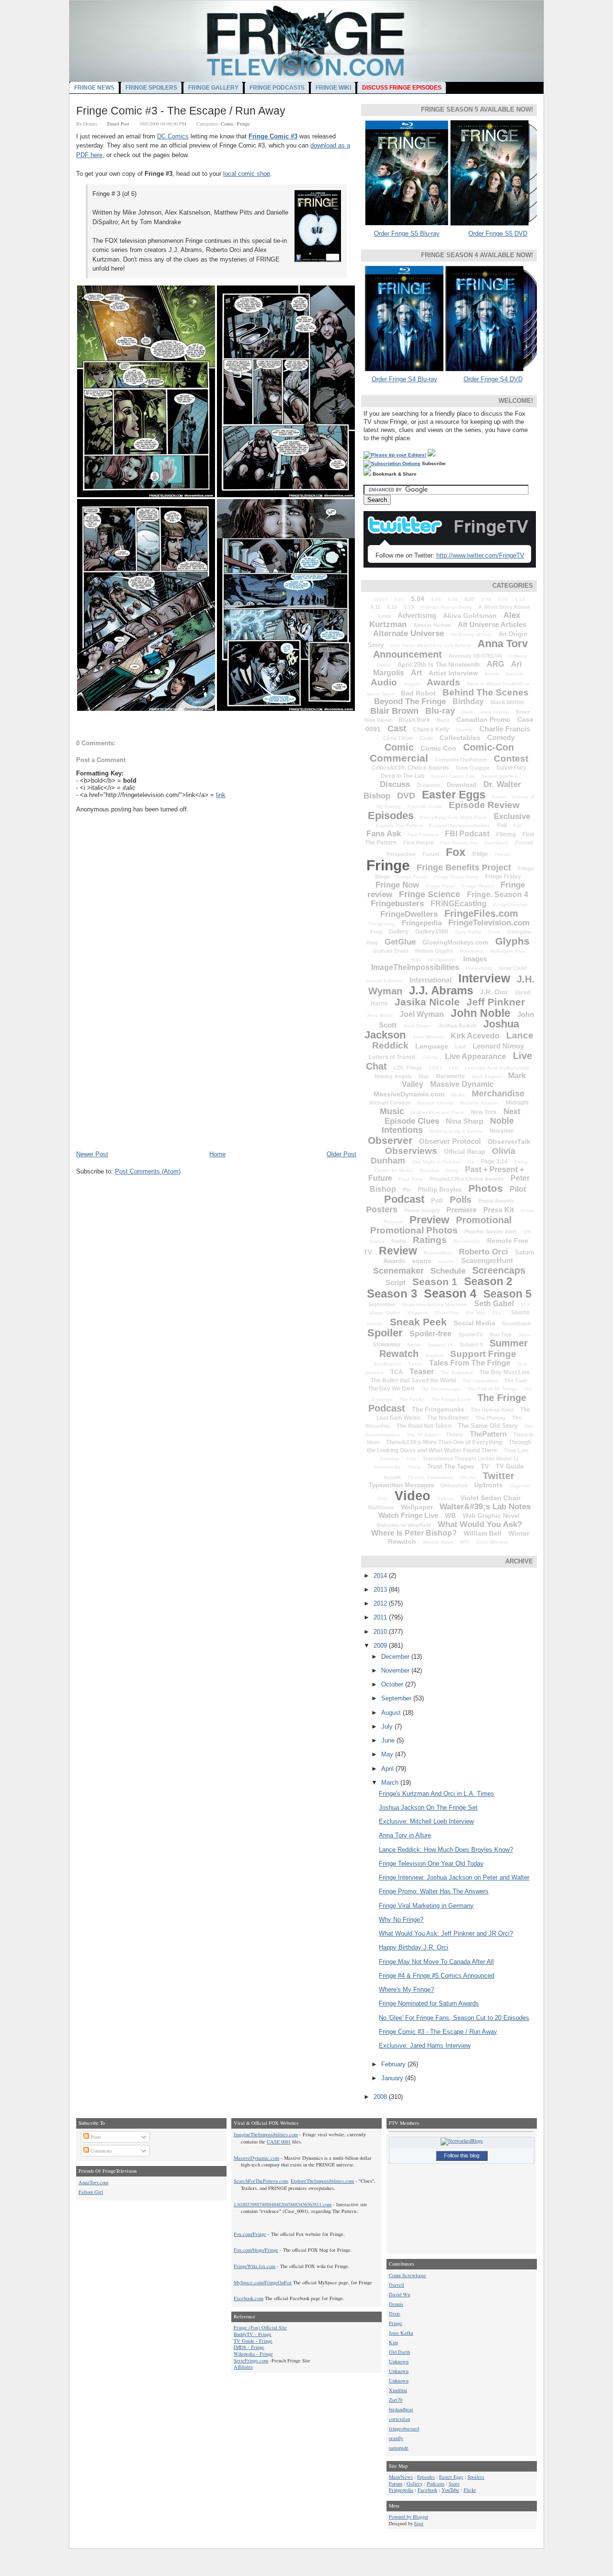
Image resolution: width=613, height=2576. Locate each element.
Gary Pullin (468, 932)
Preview (429, 1220)
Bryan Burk (414, 720)
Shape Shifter (385, 1313)
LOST (436, 1068)
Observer (390, 1140)
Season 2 (488, 1281)
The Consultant (480, 1381)
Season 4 (450, 1293)
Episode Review (484, 805)
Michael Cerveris (390, 1103)
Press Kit (499, 1210)
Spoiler (385, 1333)
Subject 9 (471, 1345)
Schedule (448, 1271)
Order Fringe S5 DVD (498, 234)
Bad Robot (418, 693)
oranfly (396, 2438)
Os (471, 1162)
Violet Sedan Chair (490, 1498)
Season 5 (507, 1294)
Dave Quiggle (473, 768)
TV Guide (510, 1466)
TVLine (468, 1477)
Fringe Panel (441, 886)
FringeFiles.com (481, 913)
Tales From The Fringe (470, 1363)
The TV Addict (423, 1435)
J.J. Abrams (441, 990)
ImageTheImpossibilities (415, 967)
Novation (502, 1131)
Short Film (447, 1313)
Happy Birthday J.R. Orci (414, 1947)
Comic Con (438, 748)
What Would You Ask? (480, 1524)
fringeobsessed (404, 2428)
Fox (456, 852)
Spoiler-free (431, 1334)
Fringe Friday (503, 877)
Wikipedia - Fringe (253, 2354)
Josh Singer (417, 1026)
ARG (495, 664)
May (388, 1754)
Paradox (429, 1170)
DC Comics (173, 136)
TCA (397, 1372)
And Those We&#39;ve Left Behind (431, 645)
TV (485, 1466)
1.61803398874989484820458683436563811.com (283, 2204)
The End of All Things (492, 1389)
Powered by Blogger (409, 2517)
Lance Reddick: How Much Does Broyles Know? (446, 1850)
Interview (484, 978)
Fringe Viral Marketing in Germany (426, 1906)
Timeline (389, 1459)
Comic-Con (488, 747)
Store (524, 1335)
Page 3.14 (494, 1162)
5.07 (470, 599)
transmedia (388, 1467)
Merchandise (498, 1094)
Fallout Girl (91, 2192)
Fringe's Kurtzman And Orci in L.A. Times (437, 1794)
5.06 (453, 599)
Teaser (422, 1372)
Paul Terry (411, 1179)
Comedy (501, 737)
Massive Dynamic (462, 1084)
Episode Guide (425, 806)
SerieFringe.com (251, 2360)
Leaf (460, 1047)
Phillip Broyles (440, 1190)
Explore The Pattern (399, 826)
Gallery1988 (432, 932)
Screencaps (499, 1270)
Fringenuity (382, 924)
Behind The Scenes (486, 692)
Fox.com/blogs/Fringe (256, 2250)
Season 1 (435, 1282)
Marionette (450, 1076)
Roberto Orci (483, 1252)
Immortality (479, 968)
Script (396, 1282)
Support (434, 1355)
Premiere (461, 1210)
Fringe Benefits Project (464, 867)
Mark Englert (487, 1077)
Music (392, 1111)
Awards (443, 682)
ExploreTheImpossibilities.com (322, 2181)
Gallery (399, 932)
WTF (465, 1542)
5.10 (520, 599)
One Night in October (436, 1162)
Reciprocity (467, 1241)
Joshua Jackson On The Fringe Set (428, 1807)
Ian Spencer (442, 960)
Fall (518, 826)
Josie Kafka (401, 2333)
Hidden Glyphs (434, 951)
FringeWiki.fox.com (255, 2266)
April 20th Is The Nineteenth (439, 665)
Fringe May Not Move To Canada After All (436, 1962)
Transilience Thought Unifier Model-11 (471, 1459)
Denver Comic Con (453, 776)
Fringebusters (397, 904)
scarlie (446, 1261)
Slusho (520, 1312)
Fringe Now (397, 885)
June (389, 1740)
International (431, 980)
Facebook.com (249, 2298)
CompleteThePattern (461, 760)
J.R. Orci (494, 992)
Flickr (470, 2490)
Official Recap (465, 1152)
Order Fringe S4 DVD (493, 379)
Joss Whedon (428, 1037)
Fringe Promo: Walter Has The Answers (434, 1891)
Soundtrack (517, 1323)
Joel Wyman (422, 1014)
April (388, 1769)
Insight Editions (385, 981)
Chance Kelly (431, 729)
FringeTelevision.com (489, 923)
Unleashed (454, 1485)
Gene (494, 932)
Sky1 (498, 1313)
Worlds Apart (438, 1542)
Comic (227, 124)
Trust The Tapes (451, 1466)
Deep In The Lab (403, 776)
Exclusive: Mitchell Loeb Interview (426, 1821)
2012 (381, 1603)
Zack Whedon (492, 1542)
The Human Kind (492, 1410)
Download (462, 785)
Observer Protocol (450, 1141)
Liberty (430, 1057)
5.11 (375, 607)
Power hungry (422, 1210)
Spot (419, 2523)
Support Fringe (483, 1354)
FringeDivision (510, 905)
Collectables (460, 738)
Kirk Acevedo (475, 1036)
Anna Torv (503, 644)
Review (398, 1251)
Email (499, 797)
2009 (381, 1646)
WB (450, 1516)
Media (458, 1095)
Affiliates (243, 2367)
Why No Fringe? (401, 1920)
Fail (502, 825)
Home (217, 1154)
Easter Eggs (454, 795)
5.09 (503, 599)
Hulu (416, 960)
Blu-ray (440, 711)
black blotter (507, 702)
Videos (445, 1499)
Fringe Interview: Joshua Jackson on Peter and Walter (454, 1877)
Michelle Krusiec (479, 1103)
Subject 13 (440, 1345)
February (394, 2064)
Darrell (397, 2285)
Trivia (414, 1467)
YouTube (450, 2490)
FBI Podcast (467, 834)
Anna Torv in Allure (405, 1835)
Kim (393, 2342)
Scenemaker (398, 1271)
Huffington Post (508, 951)
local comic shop (247, 174)
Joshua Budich (457, 1026)
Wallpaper (417, 1507)
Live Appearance (476, 1056)
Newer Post (92, 1154)
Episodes (391, 815)
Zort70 (396, 2400)
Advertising (417, 615)
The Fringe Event (451, 1399)
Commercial (399, 758)
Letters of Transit (392, 1057)
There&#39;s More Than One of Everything (444, 1442)
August (412, 684)
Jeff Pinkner (496, 1002)
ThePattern (488, 1434)
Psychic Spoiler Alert (491, 1231)
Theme (454, 1435)
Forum (431, 854)
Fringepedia (422, 923)
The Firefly (412, 1399)
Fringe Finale (412, 877)
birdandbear (401, 2409)
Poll (437, 1201)
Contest (511, 758)
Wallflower (381, 1507)
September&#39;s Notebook (435, 1305)
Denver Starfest (499, 776)
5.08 (486, 599)
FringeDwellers (409, 914)
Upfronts (488, 1485)
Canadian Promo (483, 719)
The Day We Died (391, 1389)
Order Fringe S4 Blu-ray (404, 379)
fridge (480, 854)
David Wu (399, 2294)
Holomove (471, 951)
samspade (399, 2448)
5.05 (436, 599)
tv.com (392, 1477)
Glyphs (512, 941)
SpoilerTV (471, 1334)
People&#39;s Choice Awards (467, 1179)
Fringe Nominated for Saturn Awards (429, 2003)
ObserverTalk (509, 1141)
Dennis (396, 2304)
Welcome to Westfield (404, 1525)
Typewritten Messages (401, 1485)
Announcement (408, 654)
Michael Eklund (435, 1103)
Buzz (443, 720)
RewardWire (438, 1253)
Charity (464, 730)
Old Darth (399, 2352)
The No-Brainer (448, 1418)
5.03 (399, 599)
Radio (399, 1241)
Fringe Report (478, 886)
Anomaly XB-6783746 (475, 656)
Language (432, 1046)
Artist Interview (453, 673)
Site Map (476, 1313)
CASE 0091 (279, 2142)
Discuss (395, 784)
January (393, 2078)
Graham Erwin (391, 951)
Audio (384, 682)
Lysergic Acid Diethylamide (497, 1068)
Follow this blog (462, 2155)
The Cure (516, 1380)
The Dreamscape (441, 1389)
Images (475, 959)
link (221, 795)
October (393, 1684)
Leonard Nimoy (498, 1046)
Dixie (395, 2314)
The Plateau (490, 1418)
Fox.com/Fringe (250, 2234)
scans (422, 1261)
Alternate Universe (409, 633)
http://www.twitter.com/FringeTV (480, 555)
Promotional (484, 1220)
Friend (502, 854)
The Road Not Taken (424, 1426)
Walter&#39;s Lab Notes (485, 1507)
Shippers (418, 1313)
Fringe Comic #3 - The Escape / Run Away (181, 111)
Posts (95, 2137)
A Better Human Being (446, 607)
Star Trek (500, 1334)
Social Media (474, 1323)
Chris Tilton (398, 738)
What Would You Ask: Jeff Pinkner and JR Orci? (446, 1933)
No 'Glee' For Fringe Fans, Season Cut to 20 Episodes (454, 2018)
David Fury (511, 768)
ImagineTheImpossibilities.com (266, 2134)
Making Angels (393, 1076)
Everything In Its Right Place (454, 817)
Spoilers (476, 2477)
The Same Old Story (488, 1426)
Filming (506, 834)
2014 (381, 1576)
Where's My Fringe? (406, 1989)
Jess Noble (380, 1015)
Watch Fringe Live (408, 1515)
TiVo (411, 1459)
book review (495, 712)
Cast (397, 729)
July (388, 1727)
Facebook (427, 2490)
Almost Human (432, 625)
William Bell (482, 1533)
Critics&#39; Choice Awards (410, 768)
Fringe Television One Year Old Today (431, 1864)
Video (413, 1496)
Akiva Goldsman (470, 616)
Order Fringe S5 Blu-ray (407, 234)
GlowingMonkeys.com (455, 942)
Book (468, 712)
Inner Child (513, 968)
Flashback (496, 843)
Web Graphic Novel (491, 1516)
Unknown (399, 2361)
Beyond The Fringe (410, 701)
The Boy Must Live (505, 1372)
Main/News (401, 2477)
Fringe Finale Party (456, 877)
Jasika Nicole (427, 1002)
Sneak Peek (418, 1322)
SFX (525, 1305)
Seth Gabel (494, 1304)
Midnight (517, 1103)
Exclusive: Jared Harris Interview (425, 2046)
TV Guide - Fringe (253, 2341)
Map (424, 1076)
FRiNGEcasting (459, 904)
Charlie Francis (505, 729)
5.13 (409, 607)
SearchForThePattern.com (261, 2181)
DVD (406, 796)
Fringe (244, 124)
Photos (486, 1188)
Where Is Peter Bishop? (414, 1533)
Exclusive (512, 816)
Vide (383, 1499)
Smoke (375, 1324)
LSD (454, 1068)
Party (452, 1170)
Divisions (428, 785)
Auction (514, 674)
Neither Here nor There (437, 1112)
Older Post (341, 1154)
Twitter (499, 1476)
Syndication (387, 1364)
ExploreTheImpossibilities (460, 826)
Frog (376, 932)
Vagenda (520, 1486)
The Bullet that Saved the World (413, 1380)
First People (418, 843)
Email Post (118, 124)
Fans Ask (384, 834)
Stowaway (386, 1345)
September (382, 1304)
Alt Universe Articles (492, 624)
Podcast (404, 1199)
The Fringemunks (438, 1409)
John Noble (481, 1013)
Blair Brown (394, 711)
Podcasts (436, 2484)
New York (484, 1112)
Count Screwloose (408, 2275)
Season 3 (392, 1294)
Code (426, 738)
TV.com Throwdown (430, 1477)
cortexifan (399, 2419)
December (396, 1657)
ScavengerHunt (487, 1260)
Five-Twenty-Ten (459, 843)
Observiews (411, 1151)
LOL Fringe (408, 1068)
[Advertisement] (148, 1083)
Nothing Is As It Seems (456, 1131)
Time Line (516, 1450)
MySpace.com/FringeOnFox (263, 2282)
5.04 (418, 599)
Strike (414, 1345)
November (396, 1670)
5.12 (392, 607)
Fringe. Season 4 (498, 895)
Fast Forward (423, 835)
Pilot (518, 1189)
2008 (381, 2097)
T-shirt (415, 1364)
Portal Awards (496, 1201)
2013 (381, 1590)
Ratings (430, 1240)
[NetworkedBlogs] (462, 2141)
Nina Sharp (465, 1121)
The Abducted (457, 1373)
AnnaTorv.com (93, 2182)
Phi (407, 1190)
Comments (101, 2151)
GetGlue (400, 942)
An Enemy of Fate (471, 634)
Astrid (492, 674)
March (391, 1783)
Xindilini (398, 2390)
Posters (382, 1209)
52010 (380, 599)
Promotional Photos (414, 1230)
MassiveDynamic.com (409, 1094)
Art (416, 673)
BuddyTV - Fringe (253, 2334)
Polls (461, 1200)
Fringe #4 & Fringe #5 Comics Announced (437, 1976)
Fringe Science (430, 894)
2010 (381, 1632)
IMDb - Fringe (249, 2347)
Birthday (468, 701)
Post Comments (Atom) (148, 1171)
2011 (381, 1617)
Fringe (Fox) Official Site (260, 2327)
